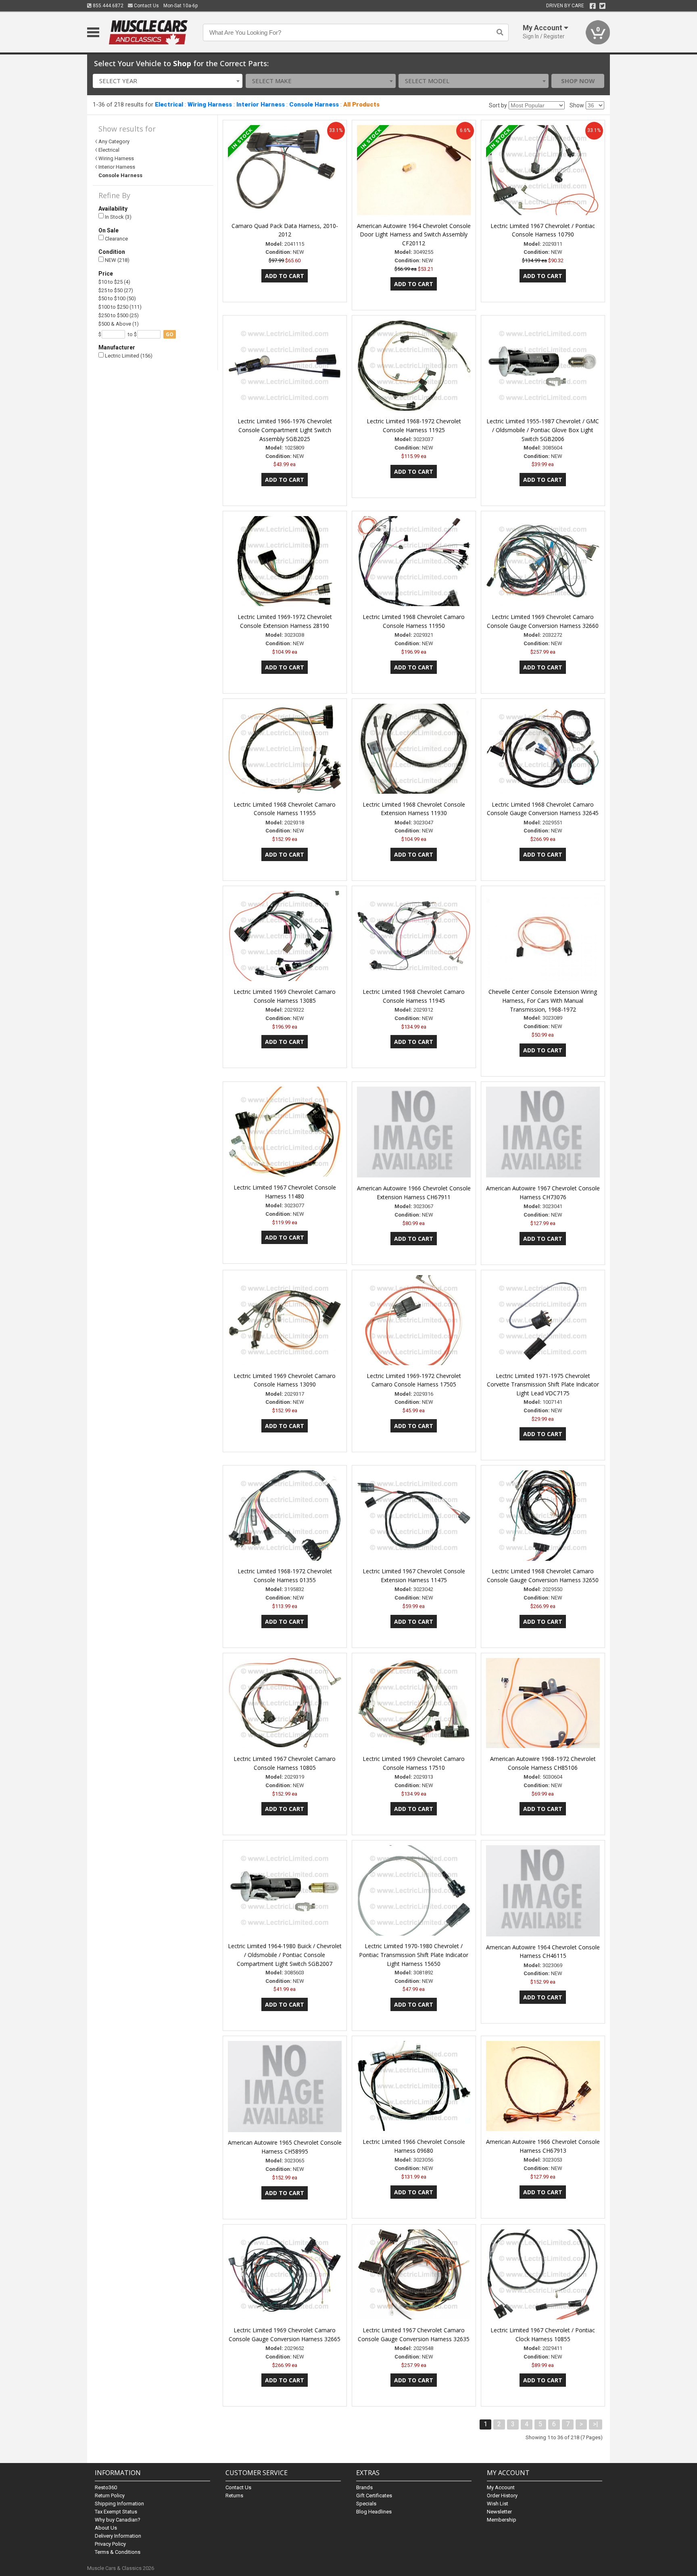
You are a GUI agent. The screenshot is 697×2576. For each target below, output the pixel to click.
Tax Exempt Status (116, 2512)
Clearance (116, 239)
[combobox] (168, 81)
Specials (366, 2504)
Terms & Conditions (118, 2552)
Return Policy (110, 2495)
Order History (502, 2495)
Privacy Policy (110, 2544)
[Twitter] (602, 6)
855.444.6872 (107, 6)
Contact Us (146, 6)
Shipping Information (119, 2504)
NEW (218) (117, 260)
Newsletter (499, 2512)
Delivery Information (118, 2536)
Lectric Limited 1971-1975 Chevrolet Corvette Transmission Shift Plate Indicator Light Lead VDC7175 (543, 1385)
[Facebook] (593, 6)
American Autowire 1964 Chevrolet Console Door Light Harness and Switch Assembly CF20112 (414, 235)
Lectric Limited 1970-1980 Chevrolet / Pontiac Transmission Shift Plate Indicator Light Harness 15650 (414, 1955)
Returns (234, 2495)
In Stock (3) (118, 217)
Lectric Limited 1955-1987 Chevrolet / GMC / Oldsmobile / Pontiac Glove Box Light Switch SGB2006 (543, 430)
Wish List (498, 2504)
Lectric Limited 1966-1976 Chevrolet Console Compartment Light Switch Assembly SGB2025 (285, 430)
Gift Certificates (374, 2495)
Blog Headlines (374, 2512)
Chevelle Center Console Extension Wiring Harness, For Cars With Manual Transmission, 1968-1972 (543, 1000)
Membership (502, 2520)
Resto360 (106, 2487)
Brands (364, 2487)
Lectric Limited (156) (128, 356)
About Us (106, 2528)
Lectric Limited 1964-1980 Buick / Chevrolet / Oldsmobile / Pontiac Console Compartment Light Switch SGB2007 (285, 1955)
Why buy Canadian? (118, 2520)
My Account (501, 2487)
